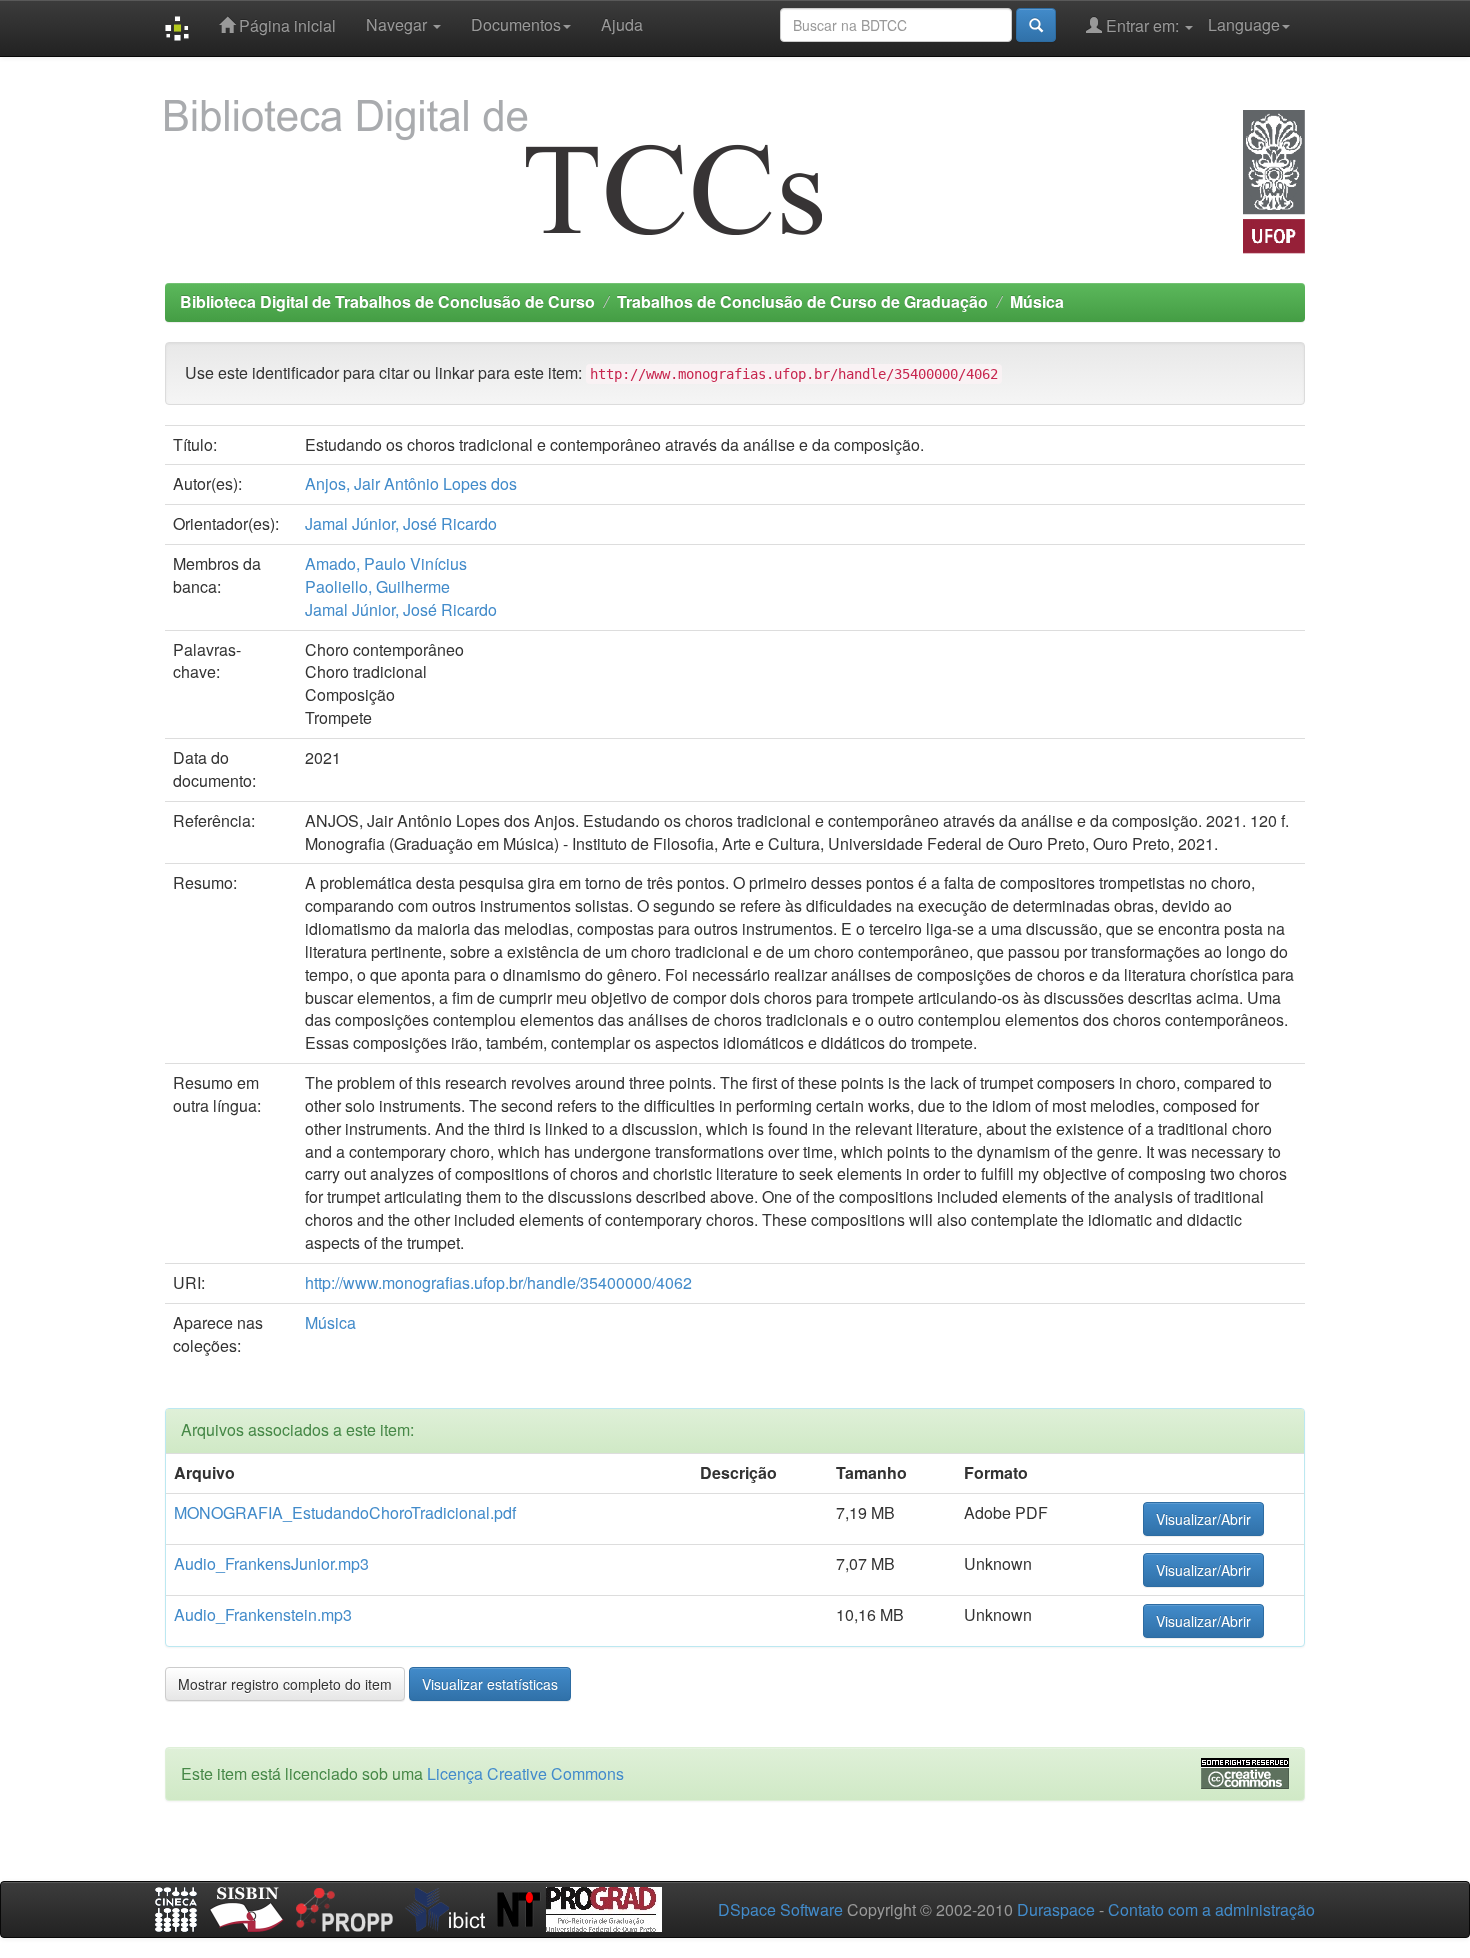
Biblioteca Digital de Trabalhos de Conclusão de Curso (387, 301)
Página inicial (285, 25)
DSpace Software (780, 1909)
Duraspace (1056, 1909)
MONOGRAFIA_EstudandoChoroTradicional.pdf (345, 1512)
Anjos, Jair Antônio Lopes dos (411, 483)
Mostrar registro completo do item (285, 1684)
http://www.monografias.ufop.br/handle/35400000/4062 (498, 1282)
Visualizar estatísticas (490, 1684)
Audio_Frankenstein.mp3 (263, 1614)
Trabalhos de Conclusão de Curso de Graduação (802, 301)
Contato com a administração (1211, 1909)
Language (1244, 24)
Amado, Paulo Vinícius (386, 563)
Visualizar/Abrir (1203, 1519)
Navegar (398, 24)
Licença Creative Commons (525, 1773)
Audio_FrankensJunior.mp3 (271, 1563)
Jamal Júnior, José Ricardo (401, 523)
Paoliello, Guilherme (377, 586)
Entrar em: (1142, 25)
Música (1037, 301)
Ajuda (622, 24)
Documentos (516, 24)
